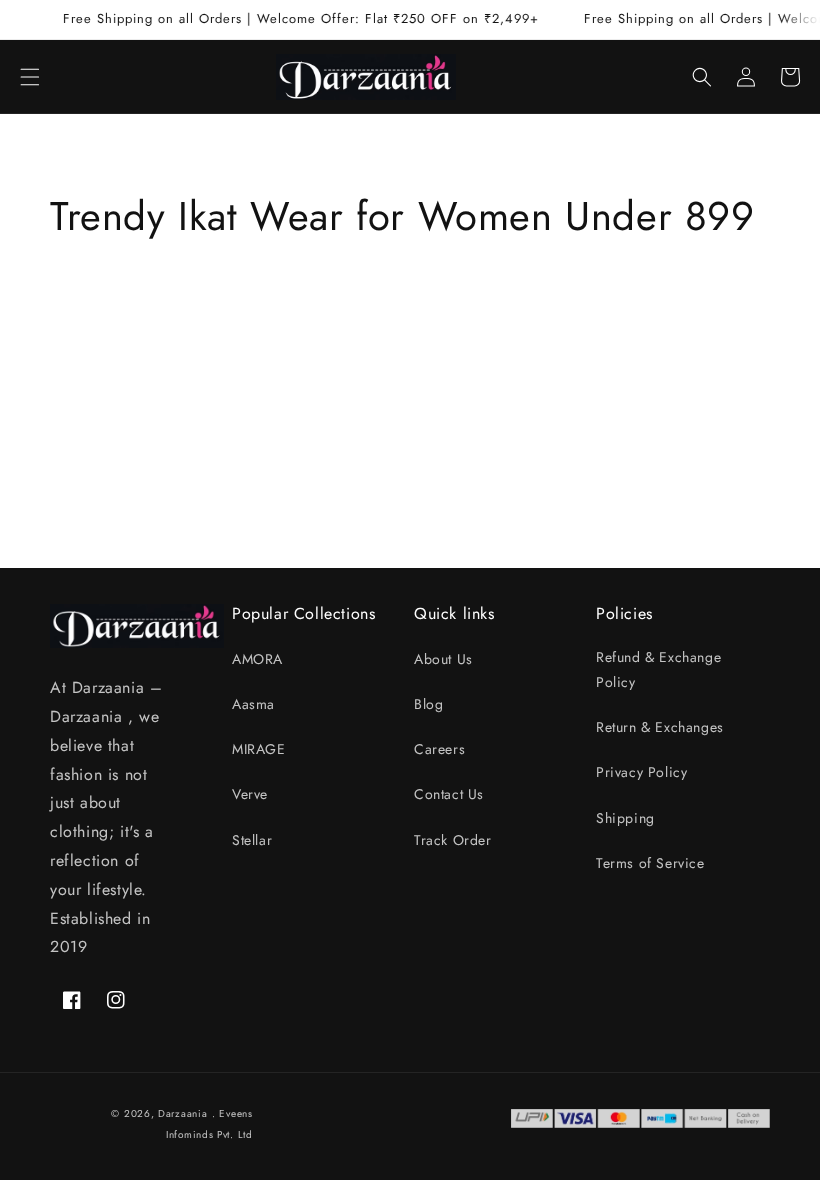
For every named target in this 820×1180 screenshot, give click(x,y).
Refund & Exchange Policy (658, 669)
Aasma (253, 704)
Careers (439, 749)
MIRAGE (259, 749)
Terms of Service (650, 863)
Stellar (252, 840)
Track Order (453, 840)
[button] (30, 77)
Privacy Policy (641, 772)
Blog (428, 704)
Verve (250, 794)
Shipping (625, 818)
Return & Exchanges (660, 727)
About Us (443, 659)
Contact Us (449, 794)
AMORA (257, 659)
